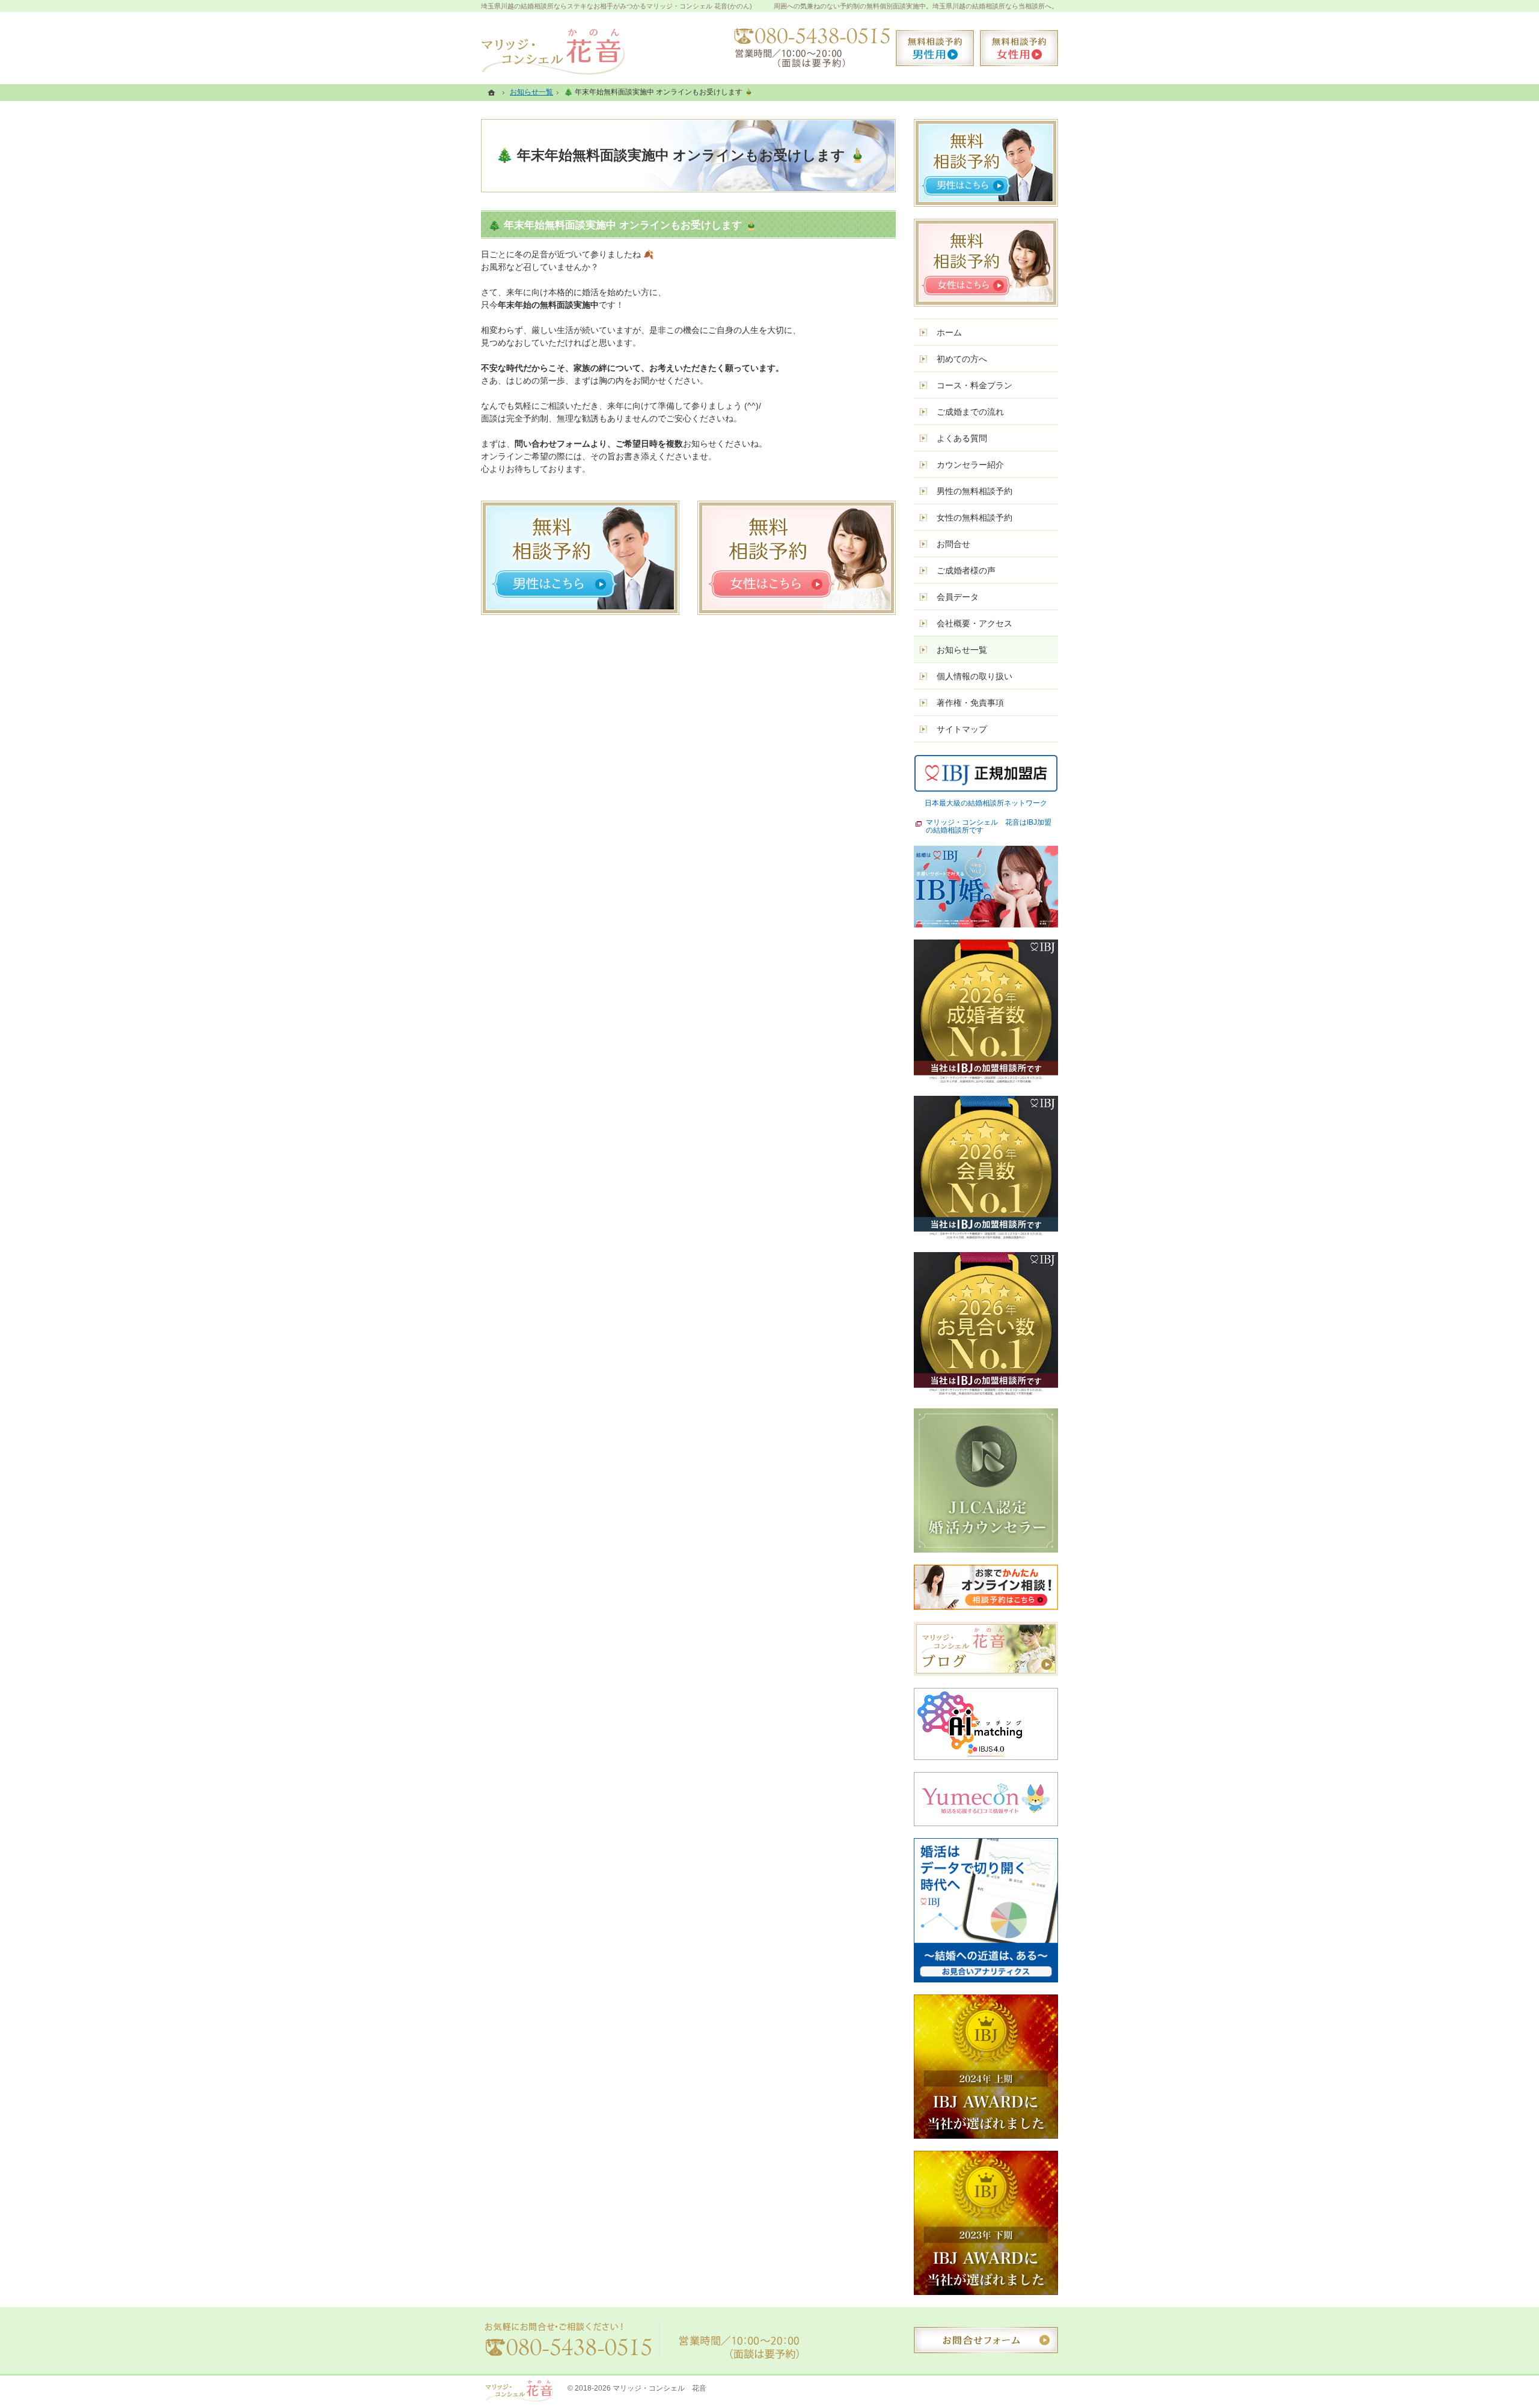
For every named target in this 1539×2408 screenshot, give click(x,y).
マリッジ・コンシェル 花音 (659, 2388)
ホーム (949, 332)
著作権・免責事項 (970, 703)
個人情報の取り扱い (974, 676)
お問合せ (953, 544)
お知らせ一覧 (962, 650)
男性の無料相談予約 (974, 491)
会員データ (958, 597)
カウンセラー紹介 (970, 465)
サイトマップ (962, 729)
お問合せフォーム (986, 2340)
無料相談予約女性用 (1019, 48)
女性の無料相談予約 (974, 518)
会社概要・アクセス (974, 623)
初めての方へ (962, 359)
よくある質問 (962, 438)
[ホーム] (493, 92)
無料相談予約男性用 (935, 48)
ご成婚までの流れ (970, 412)
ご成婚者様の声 (966, 570)
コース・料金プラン (974, 385)
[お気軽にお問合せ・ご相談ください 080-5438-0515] (809, 48)
